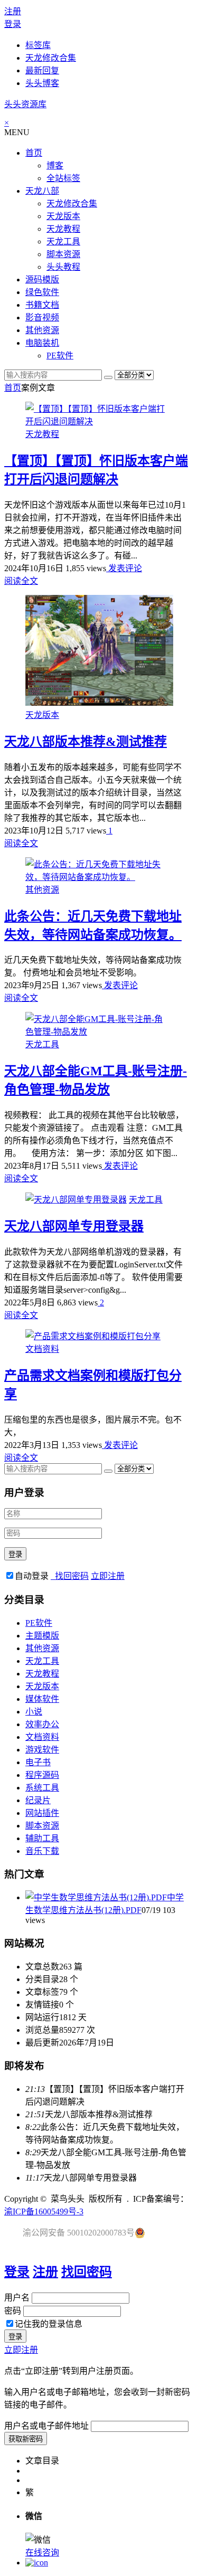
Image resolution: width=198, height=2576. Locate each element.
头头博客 (42, 83)
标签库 (38, 45)
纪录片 (38, 1800)
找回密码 (70, 1576)
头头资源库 (25, 104)
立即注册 (108, 1576)
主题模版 (42, 1636)
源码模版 (42, 280)
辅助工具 (42, 1838)
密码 (13, 2311)
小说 (34, 1712)
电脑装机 (42, 343)
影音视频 (42, 318)
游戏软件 (42, 1750)
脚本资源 (63, 254)
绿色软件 (42, 292)
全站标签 (63, 178)
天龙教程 (63, 229)
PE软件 (60, 356)
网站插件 (42, 1813)
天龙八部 (42, 191)
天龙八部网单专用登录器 (74, 1226)
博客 (55, 165)
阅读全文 (21, 581)
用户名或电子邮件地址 (46, 2426)
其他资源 (42, 330)
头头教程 (63, 267)
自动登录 (32, 1576)
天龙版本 (63, 216)
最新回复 (42, 70)
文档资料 (42, 1349)
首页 (34, 153)
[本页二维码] (37, 2563)
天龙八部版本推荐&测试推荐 (86, 742)
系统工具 (42, 1788)
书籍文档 (42, 305)
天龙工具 (63, 241)
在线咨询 (42, 2553)
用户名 (17, 2298)
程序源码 (42, 1775)
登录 (13, 24)
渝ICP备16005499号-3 (44, 2212)
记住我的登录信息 (49, 2324)
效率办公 (42, 1724)
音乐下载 (42, 1851)
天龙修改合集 (51, 58)
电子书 (38, 1762)
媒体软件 (42, 1699)
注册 (13, 11)
